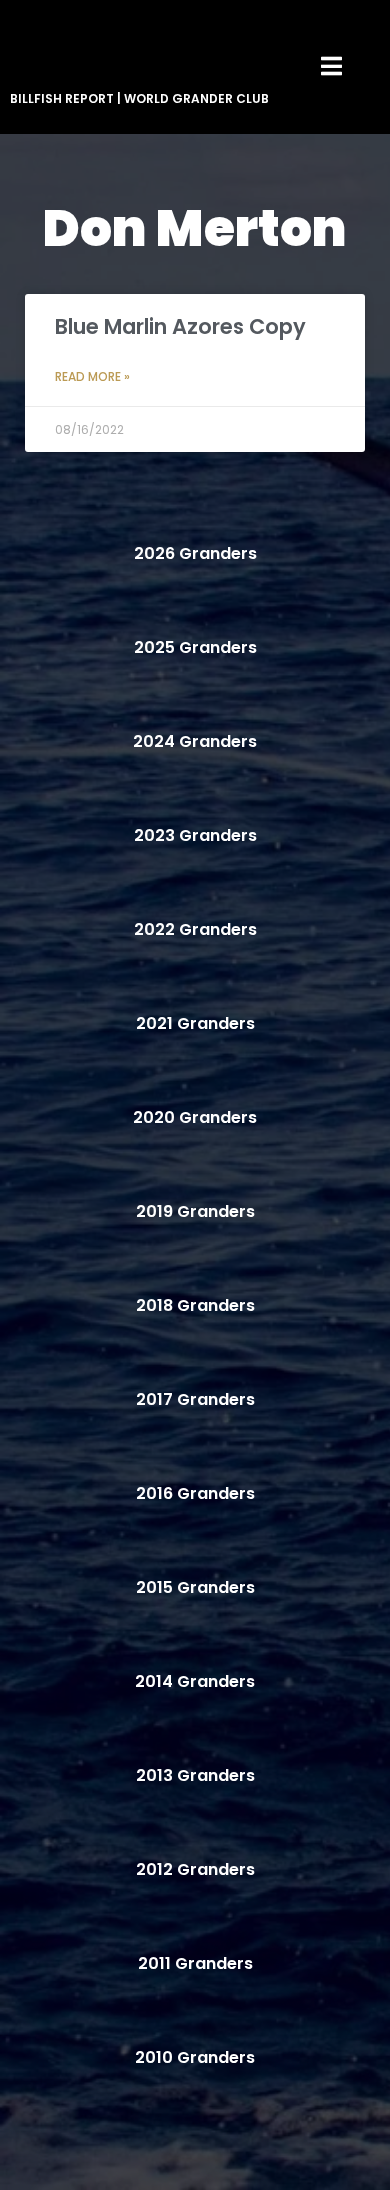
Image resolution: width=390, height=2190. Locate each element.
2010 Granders (195, 2057)
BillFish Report (62, 98)
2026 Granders (195, 553)
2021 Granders (195, 1023)
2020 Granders (195, 1117)
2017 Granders (195, 1399)
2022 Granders (195, 929)
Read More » (92, 376)
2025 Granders (195, 647)
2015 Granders (195, 1587)
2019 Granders (195, 1211)
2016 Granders (195, 1493)
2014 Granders (195, 1681)
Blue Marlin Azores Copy (180, 326)
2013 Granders (195, 1775)
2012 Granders (195, 1869)
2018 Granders (195, 1305)
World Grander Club (196, 98)
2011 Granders (195, 1963)
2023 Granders (195, 835)
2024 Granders (195, 741)
